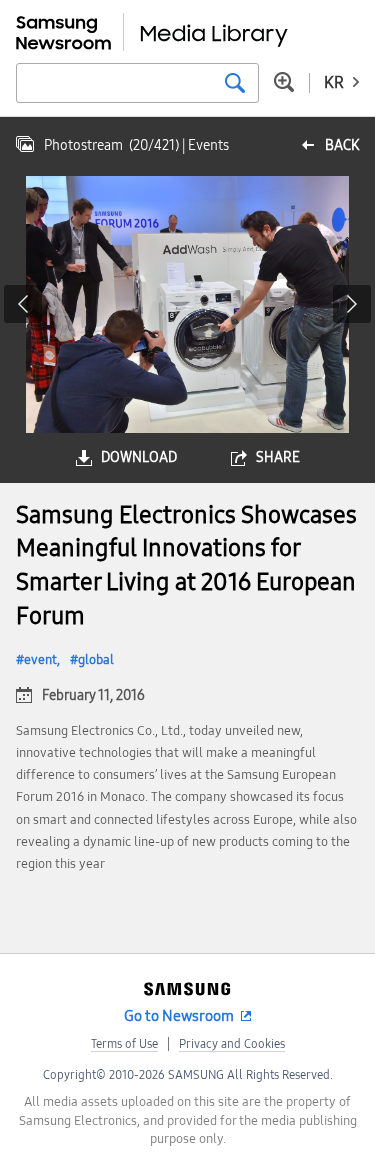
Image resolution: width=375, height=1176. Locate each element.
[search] (235, 83)
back (342, 145)
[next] (352, 304)
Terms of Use (124, 1044)
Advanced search (284, 82)
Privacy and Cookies (232, 1044)
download (139, 457)
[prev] (23, 304)
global (96, 660)
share (278, 457)
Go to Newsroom (179, 1016)
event (40, 660)
